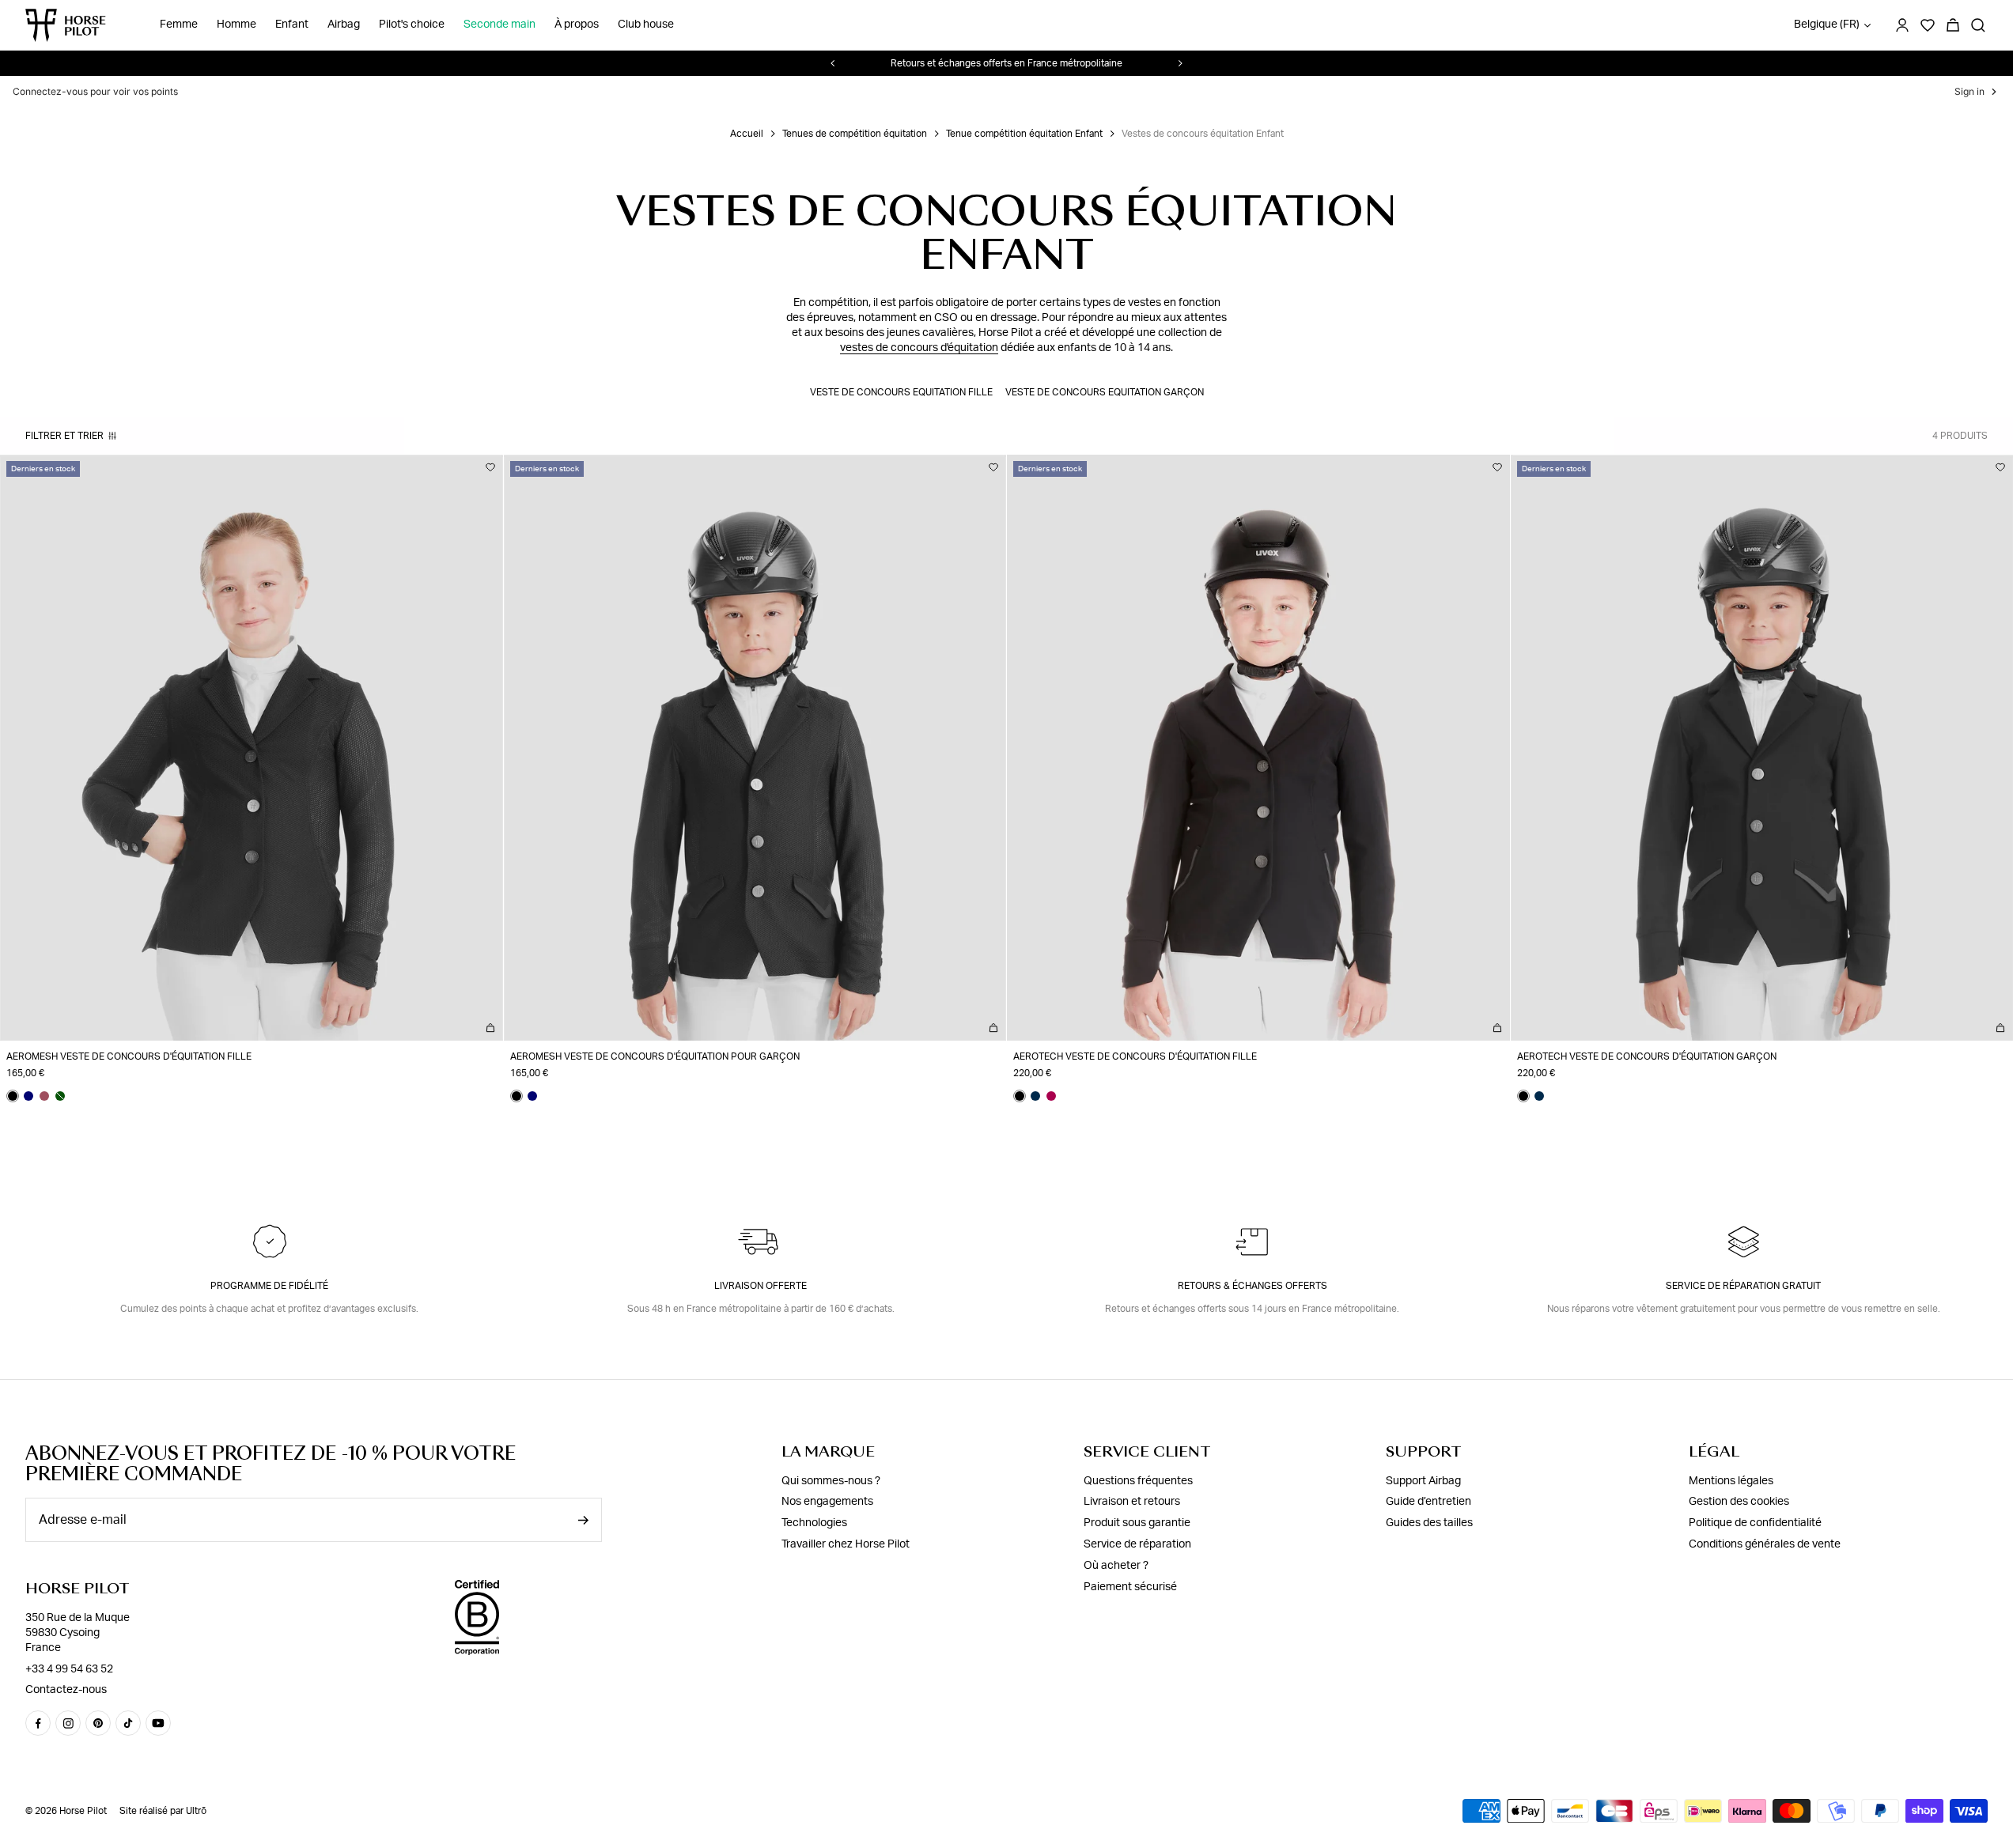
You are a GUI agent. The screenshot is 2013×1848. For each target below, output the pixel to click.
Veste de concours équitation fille (901, 392)
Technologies (814, 1523)
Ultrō (196, 1811)
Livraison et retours (1132, 1502)
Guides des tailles (1429, 1523)
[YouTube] (158, 1723)
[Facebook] (38, 1723)
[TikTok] (128, 1723)
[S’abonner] (583, 1520)
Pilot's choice (412, 25)
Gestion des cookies (1739, 1502)
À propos (577, 25)
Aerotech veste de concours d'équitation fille (1135, 1056)
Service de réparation (1137, 1544)
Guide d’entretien (1428, 1502)
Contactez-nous (66, 1690)
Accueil (747, 134)
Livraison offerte (761, 1286)
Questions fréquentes (1138, 1480)
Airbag (344, 25)
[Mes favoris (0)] (1928, 25)
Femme (179, 25)
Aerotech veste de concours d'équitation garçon (1647, 1056)
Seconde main (499, 25)
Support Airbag (1423, 1480)
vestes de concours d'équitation (919, 348)
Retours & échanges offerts (1252, 1286)
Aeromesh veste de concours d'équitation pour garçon (655, 1056)
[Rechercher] (1978, 25)
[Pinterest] (98, 1723)
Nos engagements (827, 1502)
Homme (236, 25)
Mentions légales (1731, 1480)
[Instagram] (68, 1723)
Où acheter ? (1116, 1566)
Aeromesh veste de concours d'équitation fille (129, 1056)
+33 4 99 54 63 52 (69, 1668)
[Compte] (1902, 25)
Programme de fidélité (269, 1286)
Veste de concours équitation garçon (1105, 392)
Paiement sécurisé (1130, 1586)
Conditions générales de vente (1765, 1544)
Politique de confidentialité (1755, 1523)
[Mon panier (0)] (1953, 25)
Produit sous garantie (1137, 1523)
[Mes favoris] (490, 467)
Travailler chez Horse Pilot (846, 1544)
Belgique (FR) (1827, 25)
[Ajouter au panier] (490, 1028)
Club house (646, 25)
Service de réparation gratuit (1743, 1286)
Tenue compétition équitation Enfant (1024, 134)
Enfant (292, 25)
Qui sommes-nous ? (831, 1480)
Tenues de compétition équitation (855, 134)
